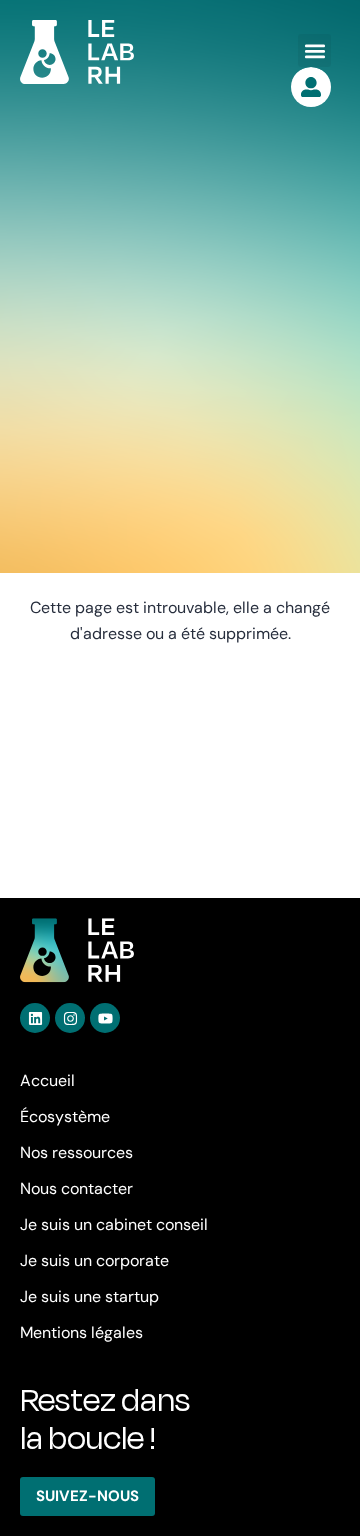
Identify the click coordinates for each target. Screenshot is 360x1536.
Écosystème (65, 1116)
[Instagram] (70, 1018)
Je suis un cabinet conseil (114, 1224)
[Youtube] (105, 1018)
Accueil (47, 1080)
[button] (314, 50)
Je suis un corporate (94, 1260)
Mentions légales (81, 1332)
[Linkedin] (35, 1018)
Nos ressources (76, 1152)
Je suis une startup (89, 1296)
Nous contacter (76, 1188)
